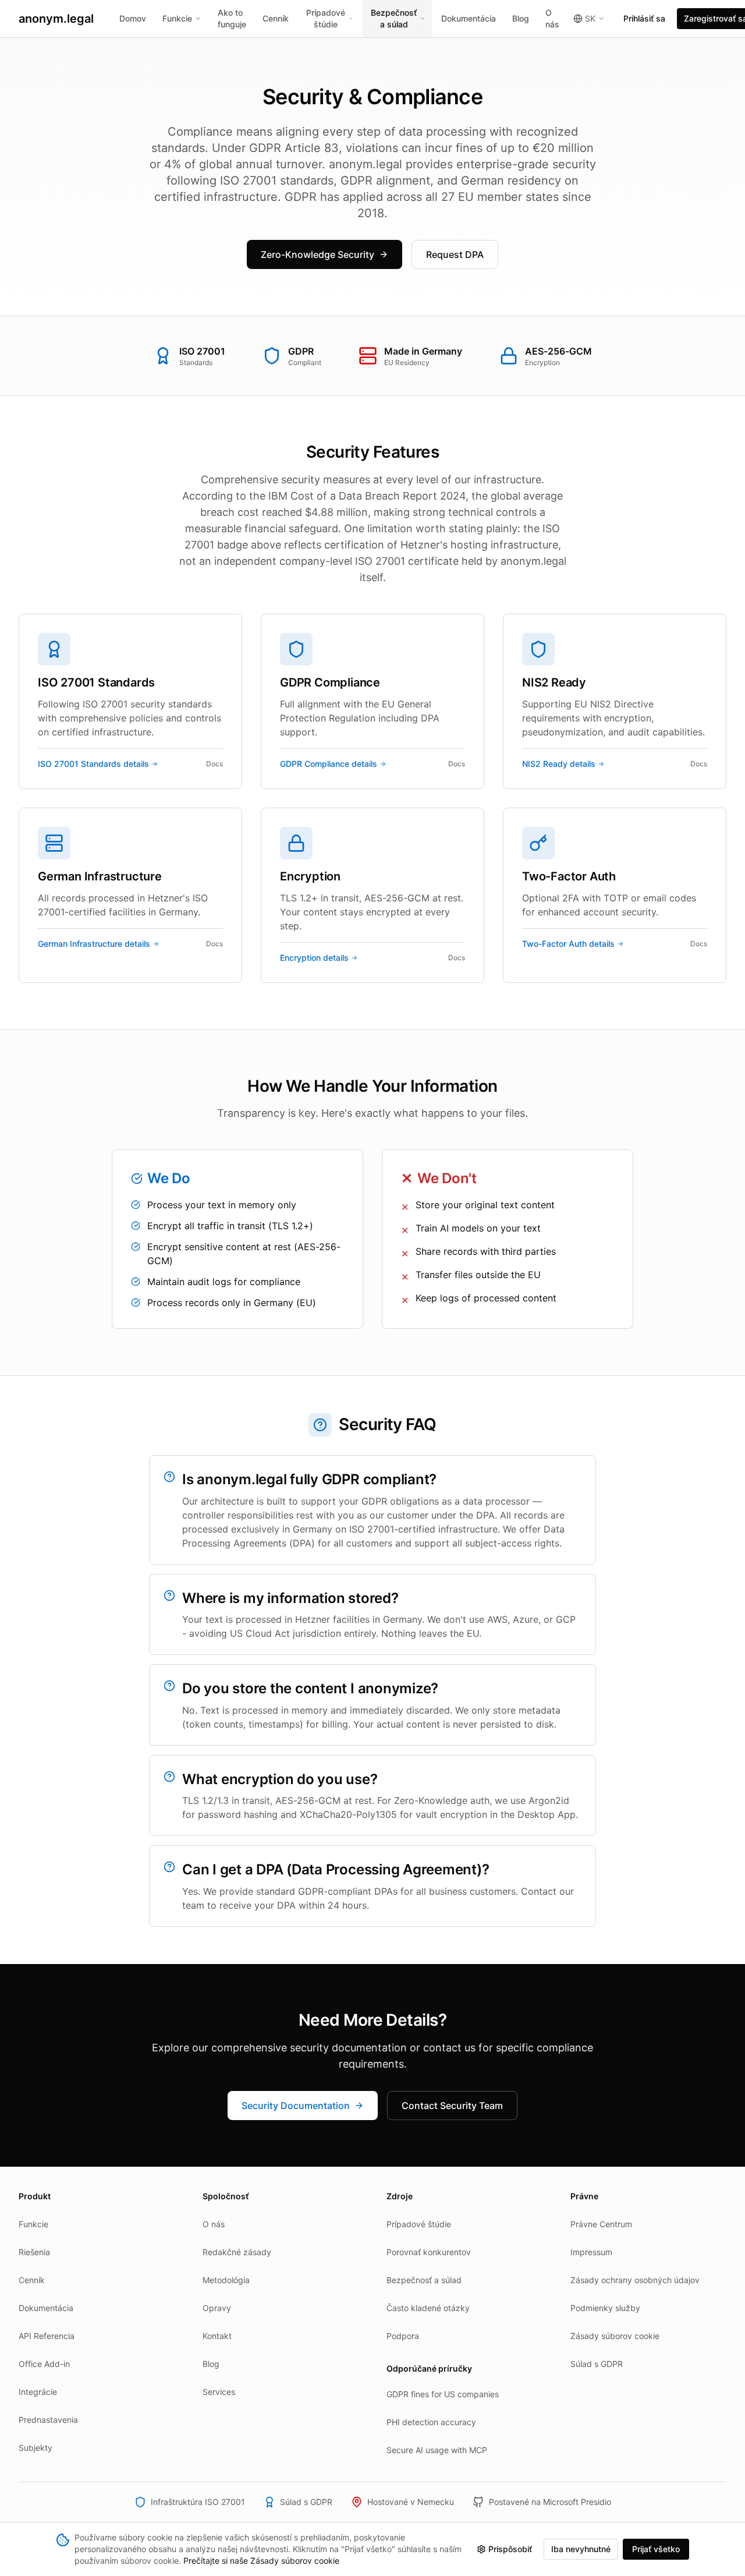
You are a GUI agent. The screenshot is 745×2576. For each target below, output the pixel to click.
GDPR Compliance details (329, 764)
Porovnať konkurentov (429, 2252)
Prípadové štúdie (326, 18)
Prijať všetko (656, 2549)
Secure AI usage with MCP (437, 2450)
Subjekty (36, 2448)
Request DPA (455, 254)
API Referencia (47, 2336)
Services (219, 2392)
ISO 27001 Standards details (93, 764)
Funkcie (177, 18)
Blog (521, 18)
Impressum (591, 2252)
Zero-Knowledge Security (317, 254)
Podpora (403, 2336)
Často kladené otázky (428, 2308)
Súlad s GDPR (597, 2364)
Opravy (217, 2308)
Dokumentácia (469, 18)
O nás (552, 18)
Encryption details (314, 958)
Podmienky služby (605, 2308)
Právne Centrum (601, 2224)
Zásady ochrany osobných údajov (635, 2280)
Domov (133, 18)
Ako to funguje (232, 18)
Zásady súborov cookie (615, 2336)
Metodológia (226, 2280)
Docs (214, 764)
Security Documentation (296, 2106)
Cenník (276, 18)
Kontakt (217, 2336)
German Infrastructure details (94, 944)
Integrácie (38, 2392)
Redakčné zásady (237, 2252)
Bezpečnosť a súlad (394, 18)
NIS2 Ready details (559, 764)
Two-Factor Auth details (568, 944)
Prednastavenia (48, 2420)
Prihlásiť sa (644, 18)
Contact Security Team (452, 2106)
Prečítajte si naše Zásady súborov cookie (261, 2561)
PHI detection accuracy (431, 2422)
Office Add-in (44, 2364)
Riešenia (34, 2252)
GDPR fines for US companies (443, 2394)
